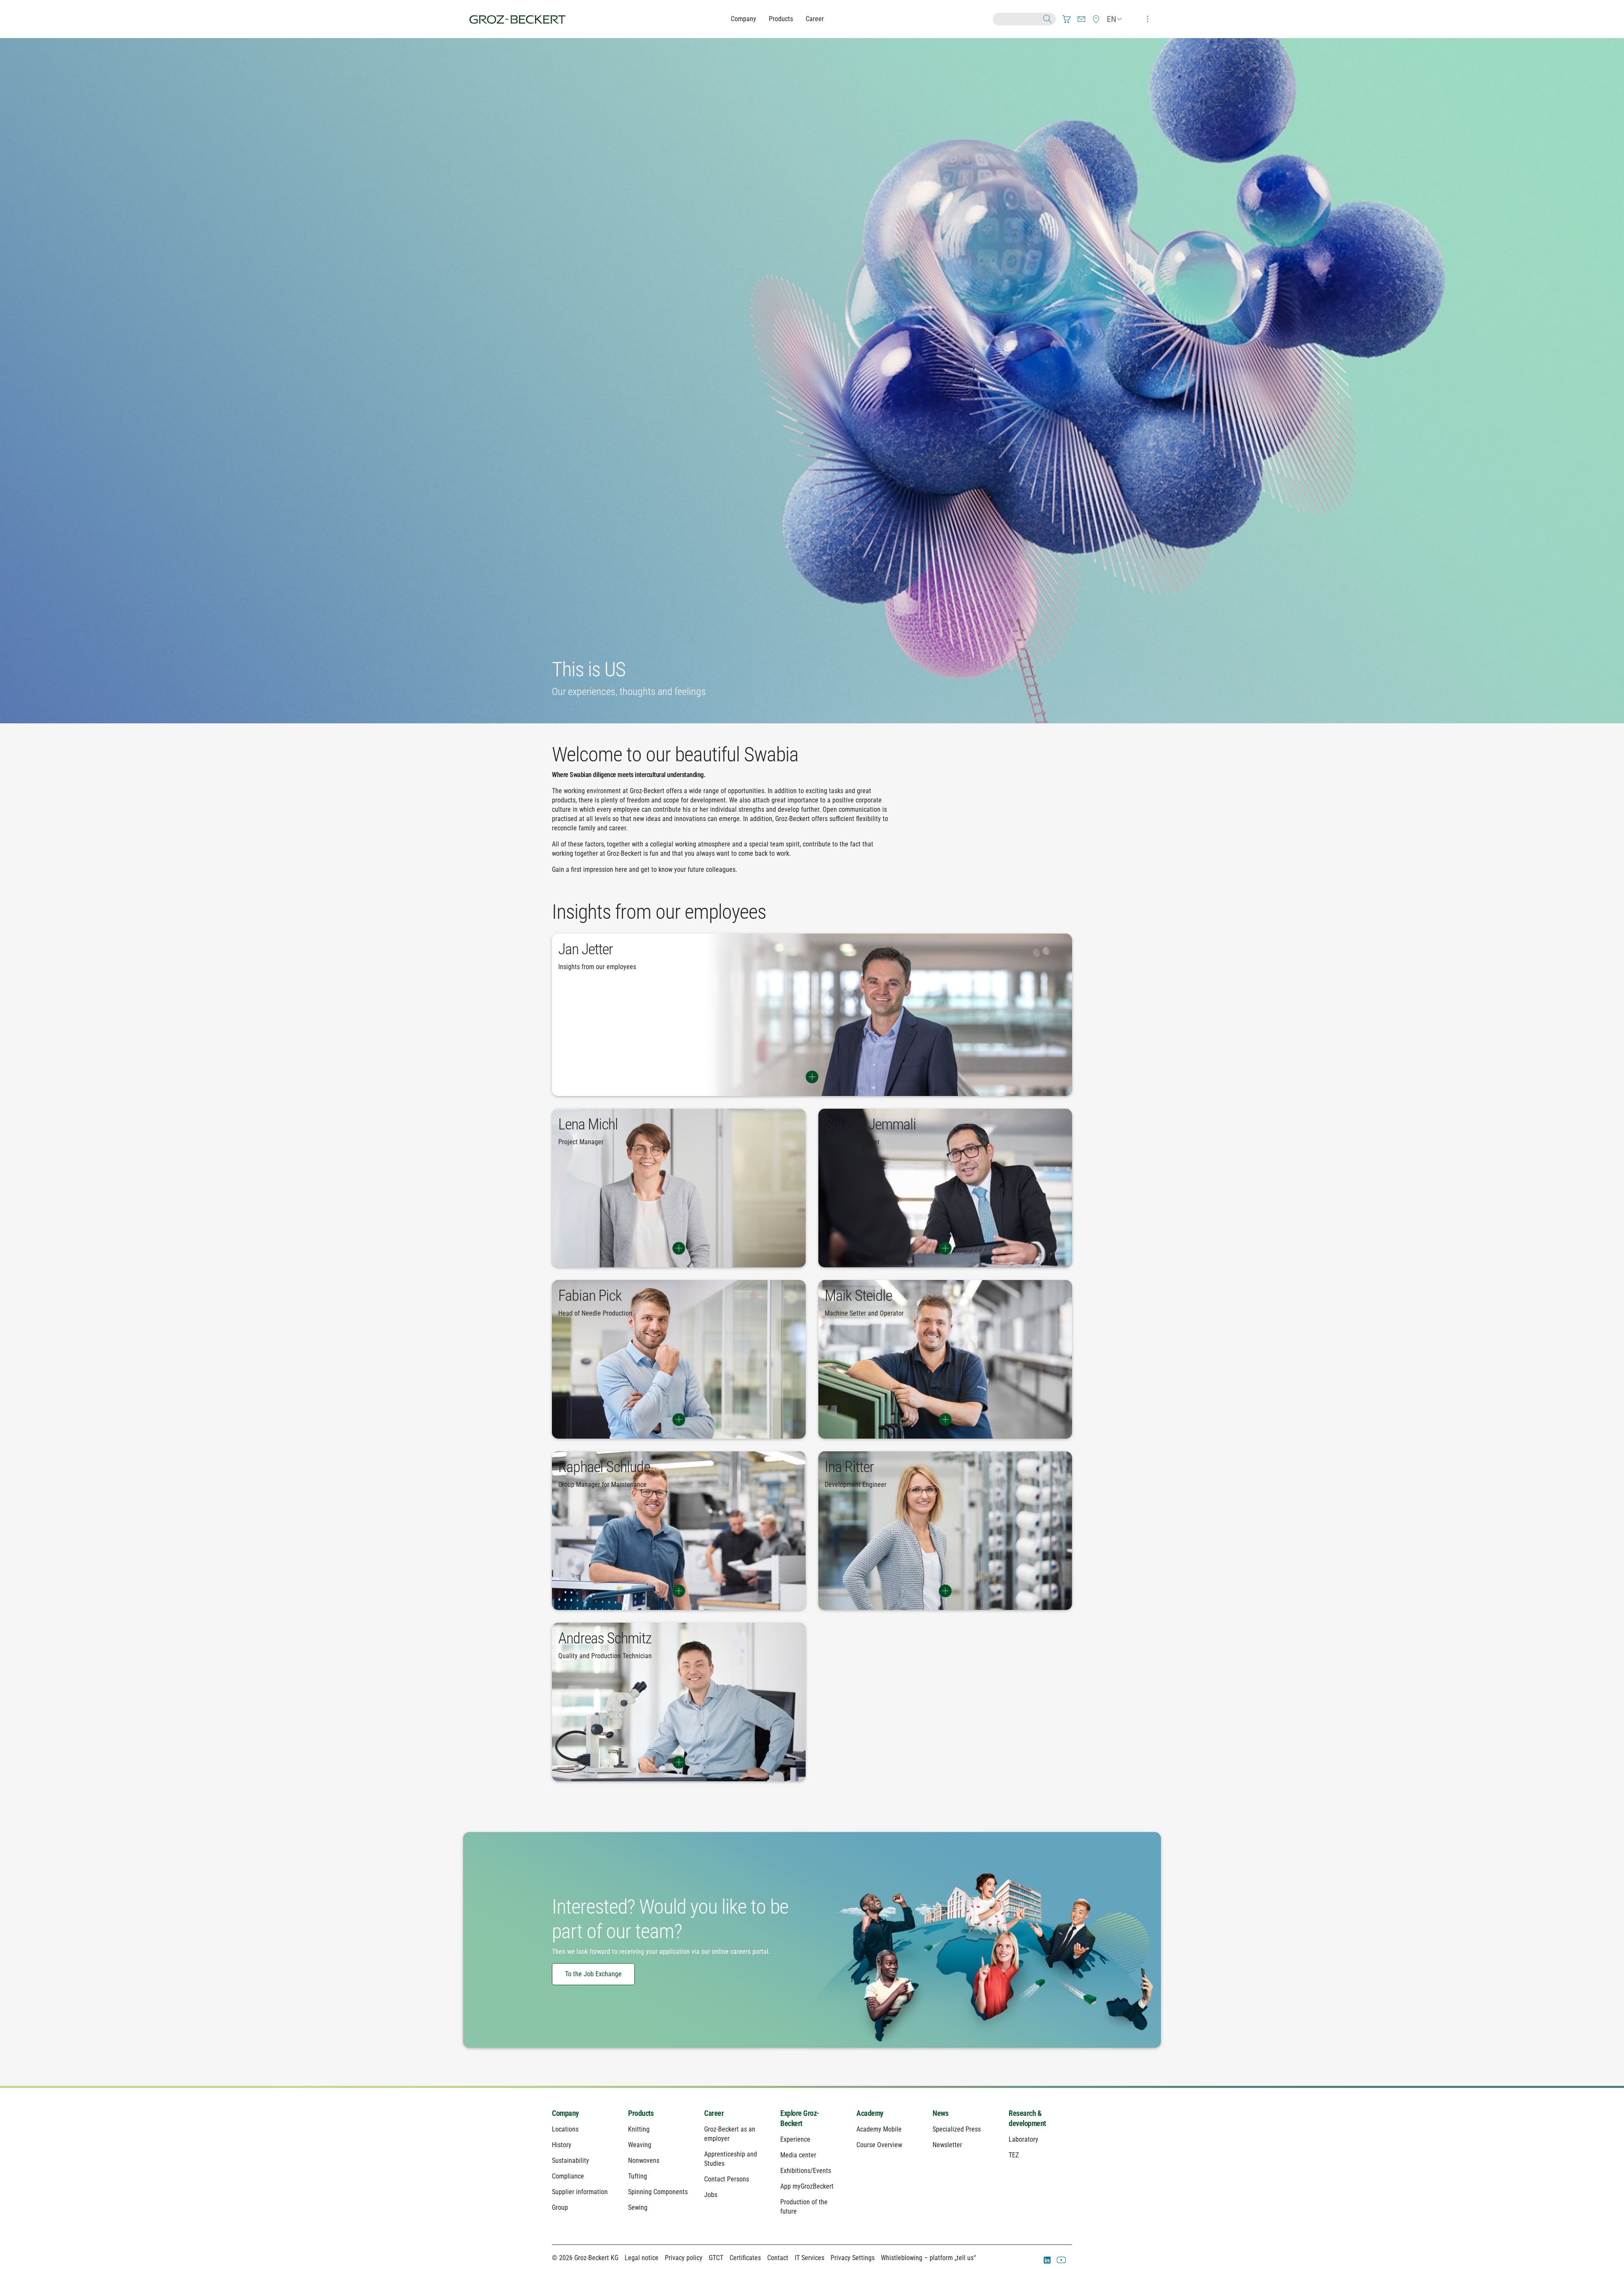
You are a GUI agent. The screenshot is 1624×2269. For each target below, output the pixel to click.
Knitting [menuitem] (639, 2129)
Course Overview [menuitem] (879, 2145)
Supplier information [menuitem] (580, 2192)
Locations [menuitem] (565, 2129)
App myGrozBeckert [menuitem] (807, 2186)
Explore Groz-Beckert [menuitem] (800, 2118)
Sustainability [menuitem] (571, 2160)
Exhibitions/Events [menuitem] (806, 2171)
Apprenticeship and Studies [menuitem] (731, 2159)
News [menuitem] (940, 2113)
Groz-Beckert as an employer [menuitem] (730, 2134)
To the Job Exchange (593, 1974)
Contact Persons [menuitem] (727, 2179)
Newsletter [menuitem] (947, 2145)
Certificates (745, 2258)
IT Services (809, 2258)
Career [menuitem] (714, 2113)
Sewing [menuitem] (638, 2207)
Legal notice (642, 2258)
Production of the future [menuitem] (804, 2207)
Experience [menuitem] (795, 2139)
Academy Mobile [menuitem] (879, 2129)
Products (781, 19)
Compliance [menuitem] (568, 2176)
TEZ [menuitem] (1014, 2155)
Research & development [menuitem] (1027, 2118)
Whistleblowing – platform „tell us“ (928, 2258)
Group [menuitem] (560, 2207)
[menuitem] (1067, 19)
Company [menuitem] (565, 2113)
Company (743, 19)
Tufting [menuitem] (638, 2176)
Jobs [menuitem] (711, 2195)
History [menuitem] (562, 2145)
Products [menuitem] (641, 2113)
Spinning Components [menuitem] (658, 2192)
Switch (812, 1077)
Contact (778, 2258)
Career (815, 19)
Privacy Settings (853, 2258)
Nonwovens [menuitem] (644, 2160)
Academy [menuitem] (870, 2113)
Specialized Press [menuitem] (957, 2129)
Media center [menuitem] (798, 2155)
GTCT (716, 2258)
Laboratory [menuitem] (1023, 2139)
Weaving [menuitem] (640, 2145)
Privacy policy (684, 2258)
